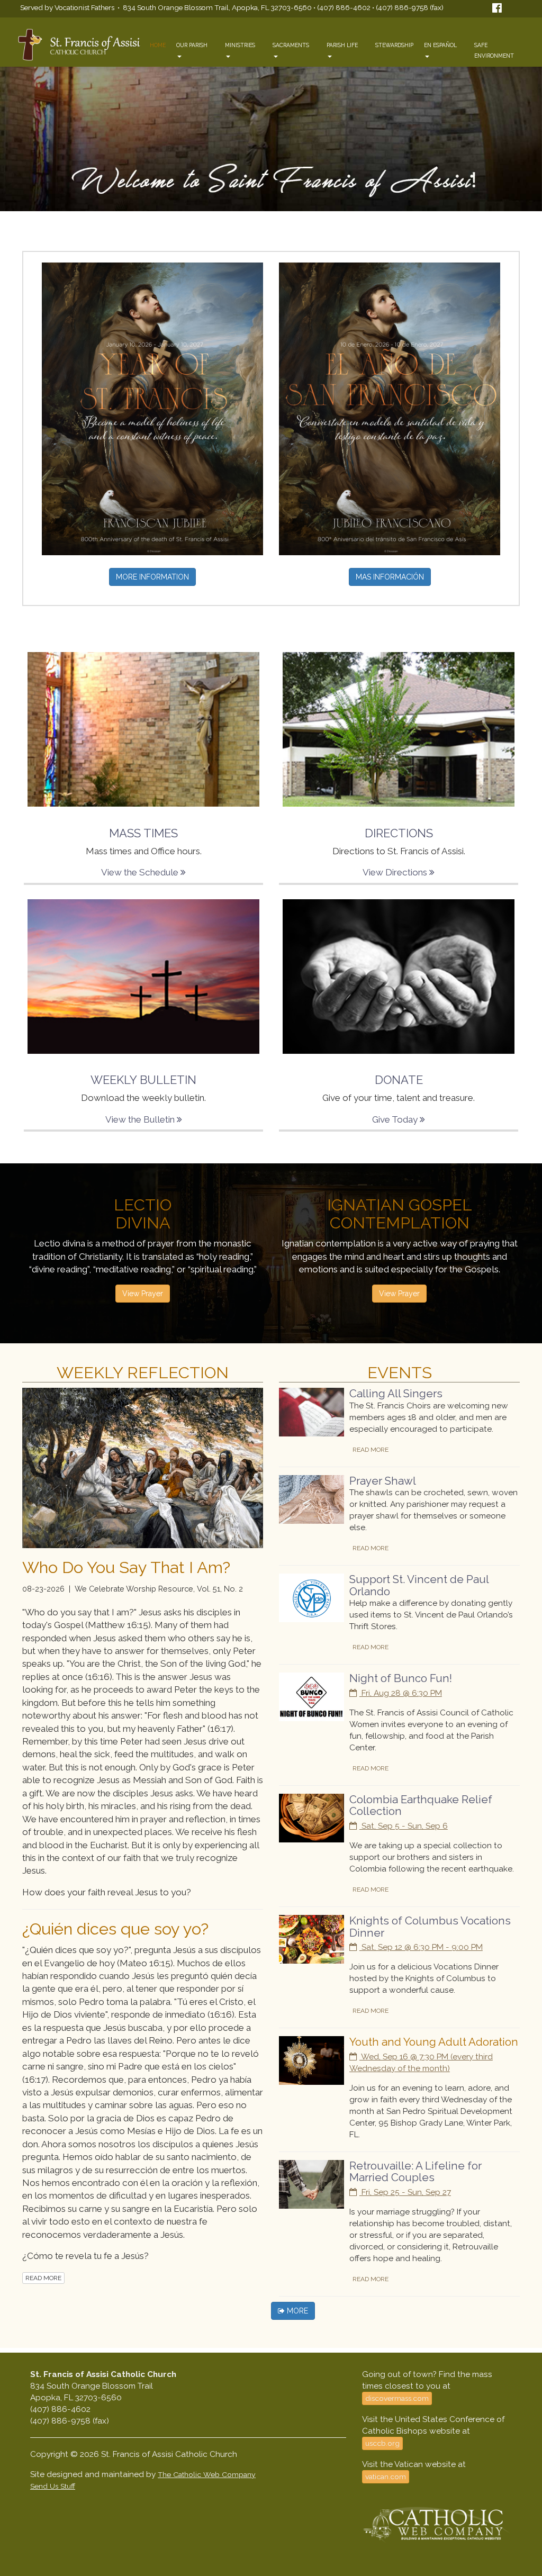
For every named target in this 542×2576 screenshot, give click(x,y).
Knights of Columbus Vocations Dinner (430, 1927)
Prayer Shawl (383, 1481)
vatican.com (386, 2476)
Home (158, 45)
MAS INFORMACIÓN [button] (390, 577)
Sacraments (291, 45)
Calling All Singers (396, 1394)
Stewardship (394, 45)
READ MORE (43, 2278)
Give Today (396, 1119)
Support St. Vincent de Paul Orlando (419, 1585)
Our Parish (192, 45)
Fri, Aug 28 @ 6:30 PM (401, 1693)
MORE (296, 2311)
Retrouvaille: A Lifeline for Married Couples (415, 2172)
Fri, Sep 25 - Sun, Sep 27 (405, 2192)
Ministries (240, 45)
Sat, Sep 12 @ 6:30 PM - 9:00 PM (421, 1947)
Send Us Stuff (53, 2486)
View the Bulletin (141, 1119)
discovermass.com (397, 2398)
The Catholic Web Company (207, 2474)
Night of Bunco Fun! (401, 1678)
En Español (440, 45)
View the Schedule (141, 872)
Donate (399, 1080)
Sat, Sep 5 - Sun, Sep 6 (404, 1826)
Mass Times (143, 833)
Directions (399, 833)
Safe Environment (494, 50)
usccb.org (382, 2443)
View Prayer (143, 1294)
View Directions (396, 872)
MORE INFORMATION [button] (152, 577)
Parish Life (342, 45)
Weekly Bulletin (143, 1080)
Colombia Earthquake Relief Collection (421, 1806)
